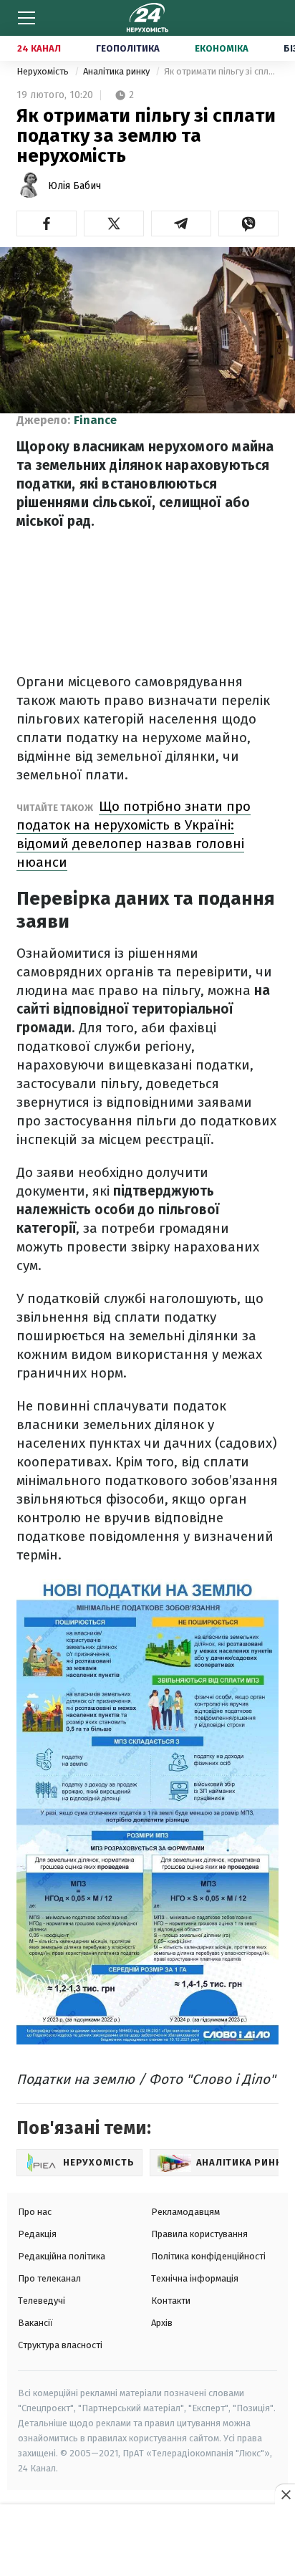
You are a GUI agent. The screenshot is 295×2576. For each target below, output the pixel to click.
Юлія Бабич (74, 186)
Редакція (37, 2234)
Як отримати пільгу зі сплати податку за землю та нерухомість (221, 71)
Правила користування (199, 2234)
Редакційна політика (62, 2256)
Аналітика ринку (117, 71)
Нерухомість (44, 71)
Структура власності (60, 2345)
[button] (47, 224)
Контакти (171, 2301)
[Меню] (26, 18)
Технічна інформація (195, 2278)
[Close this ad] (285, 2494)
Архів (162, 2323)
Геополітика (128, 48)
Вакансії (35, 2323)
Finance (95, 420)
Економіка (222, 48)
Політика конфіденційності (208, 2256)
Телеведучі (42, 2301)
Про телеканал (49, 2278)
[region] (147, 2541)
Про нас (35, 2212)
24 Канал (39, 48)
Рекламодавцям (185, 2212)
